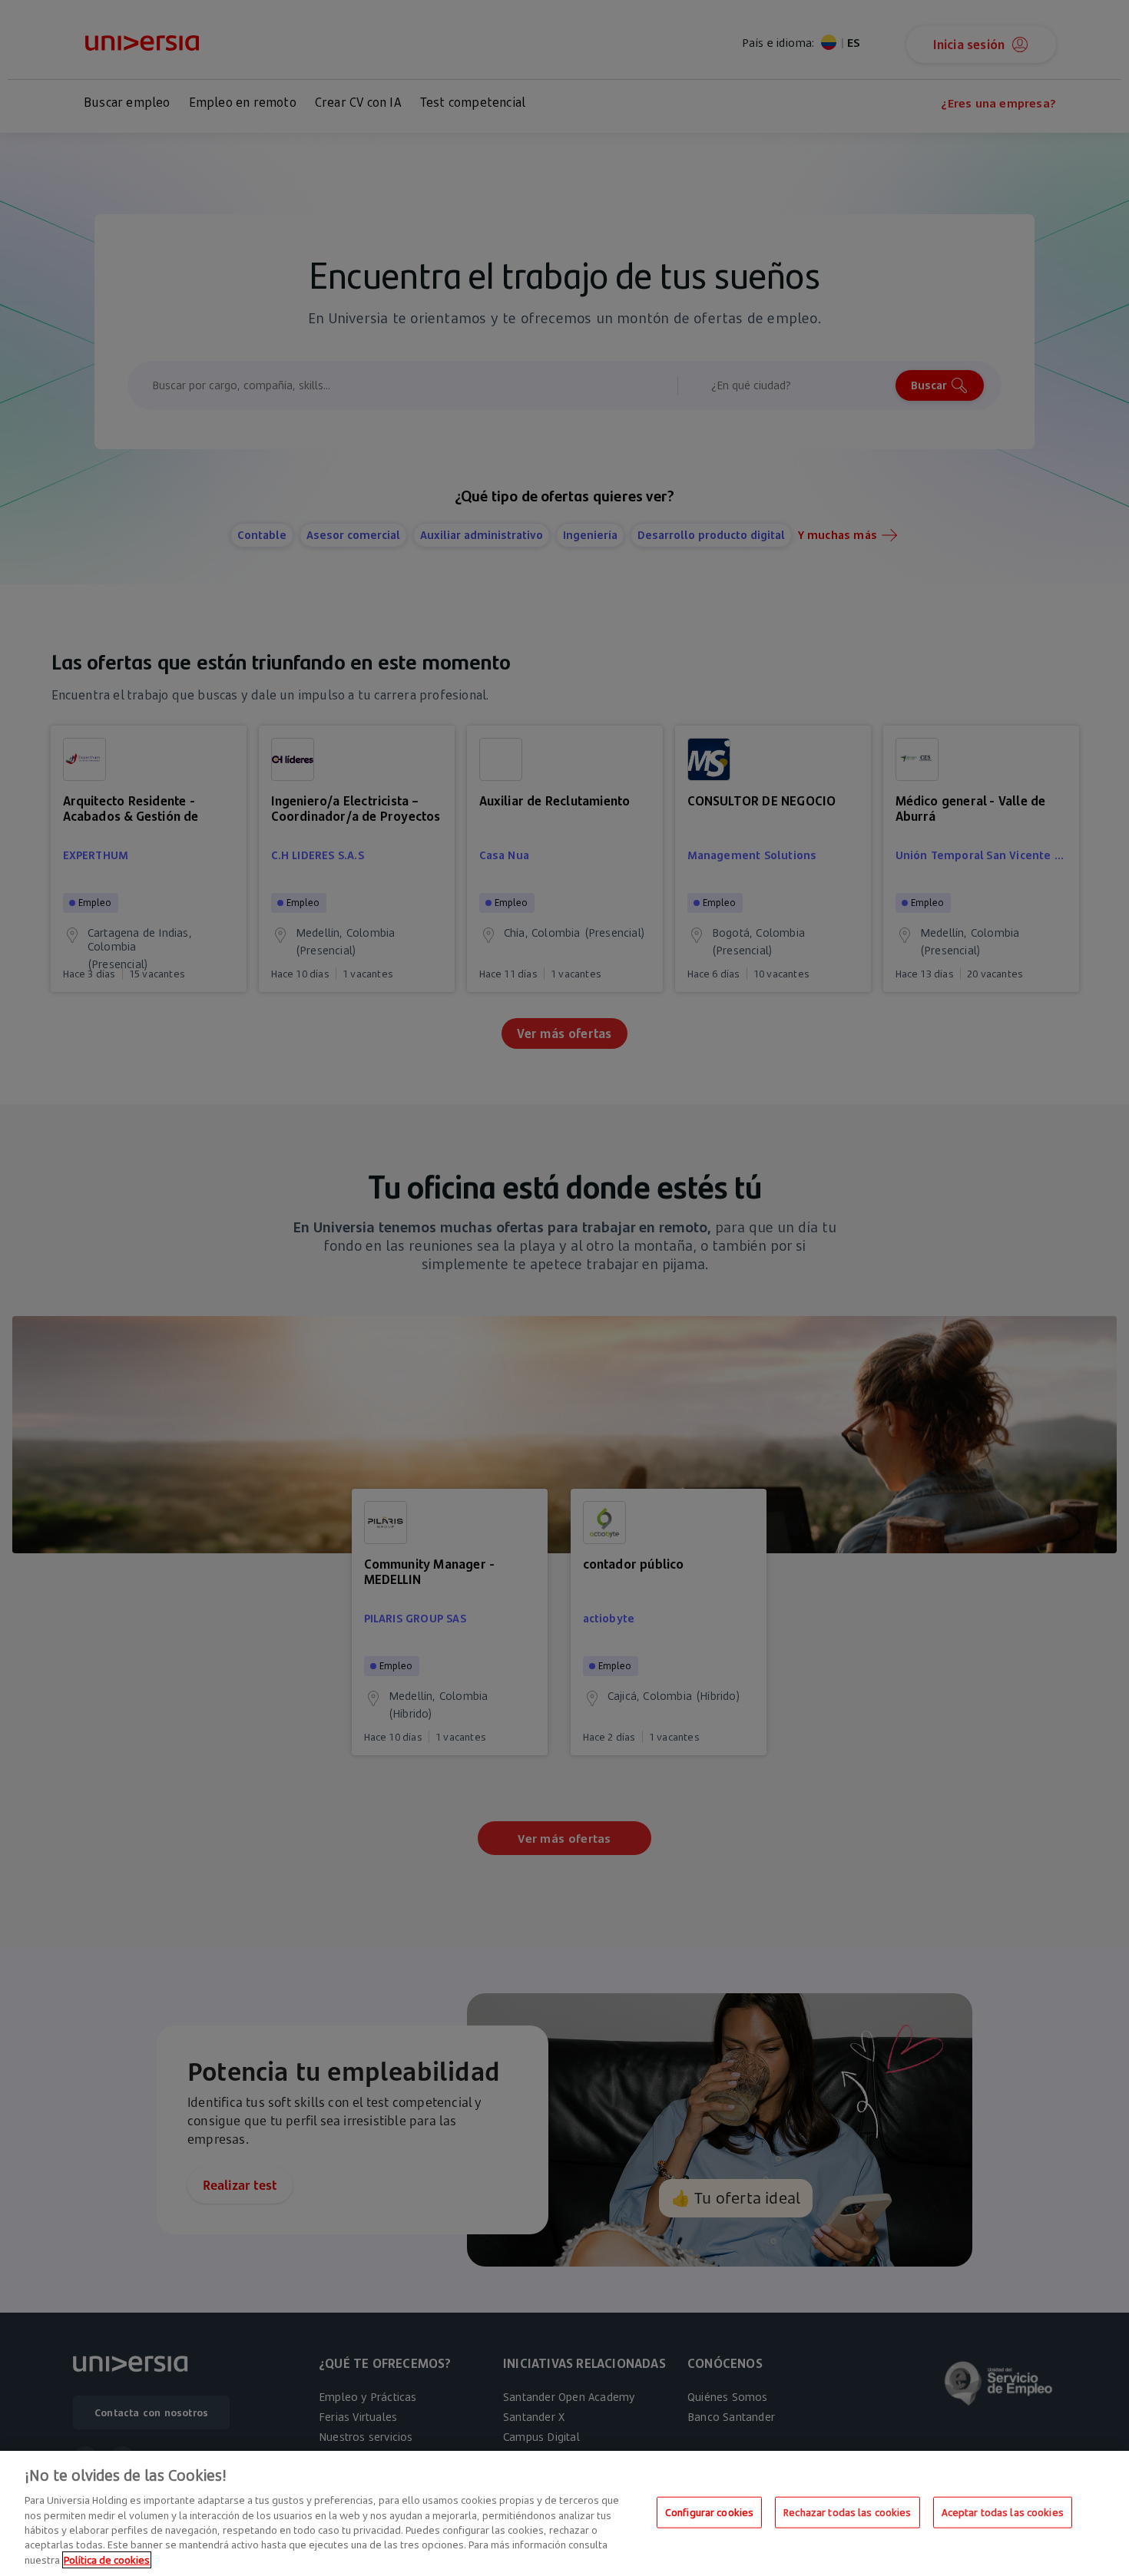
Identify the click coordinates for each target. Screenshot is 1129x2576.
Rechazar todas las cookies (847, 2512)
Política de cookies (107, 2560)
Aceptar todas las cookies (1003, 2512)
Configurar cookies (709, 2512)
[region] (564, 2513)
